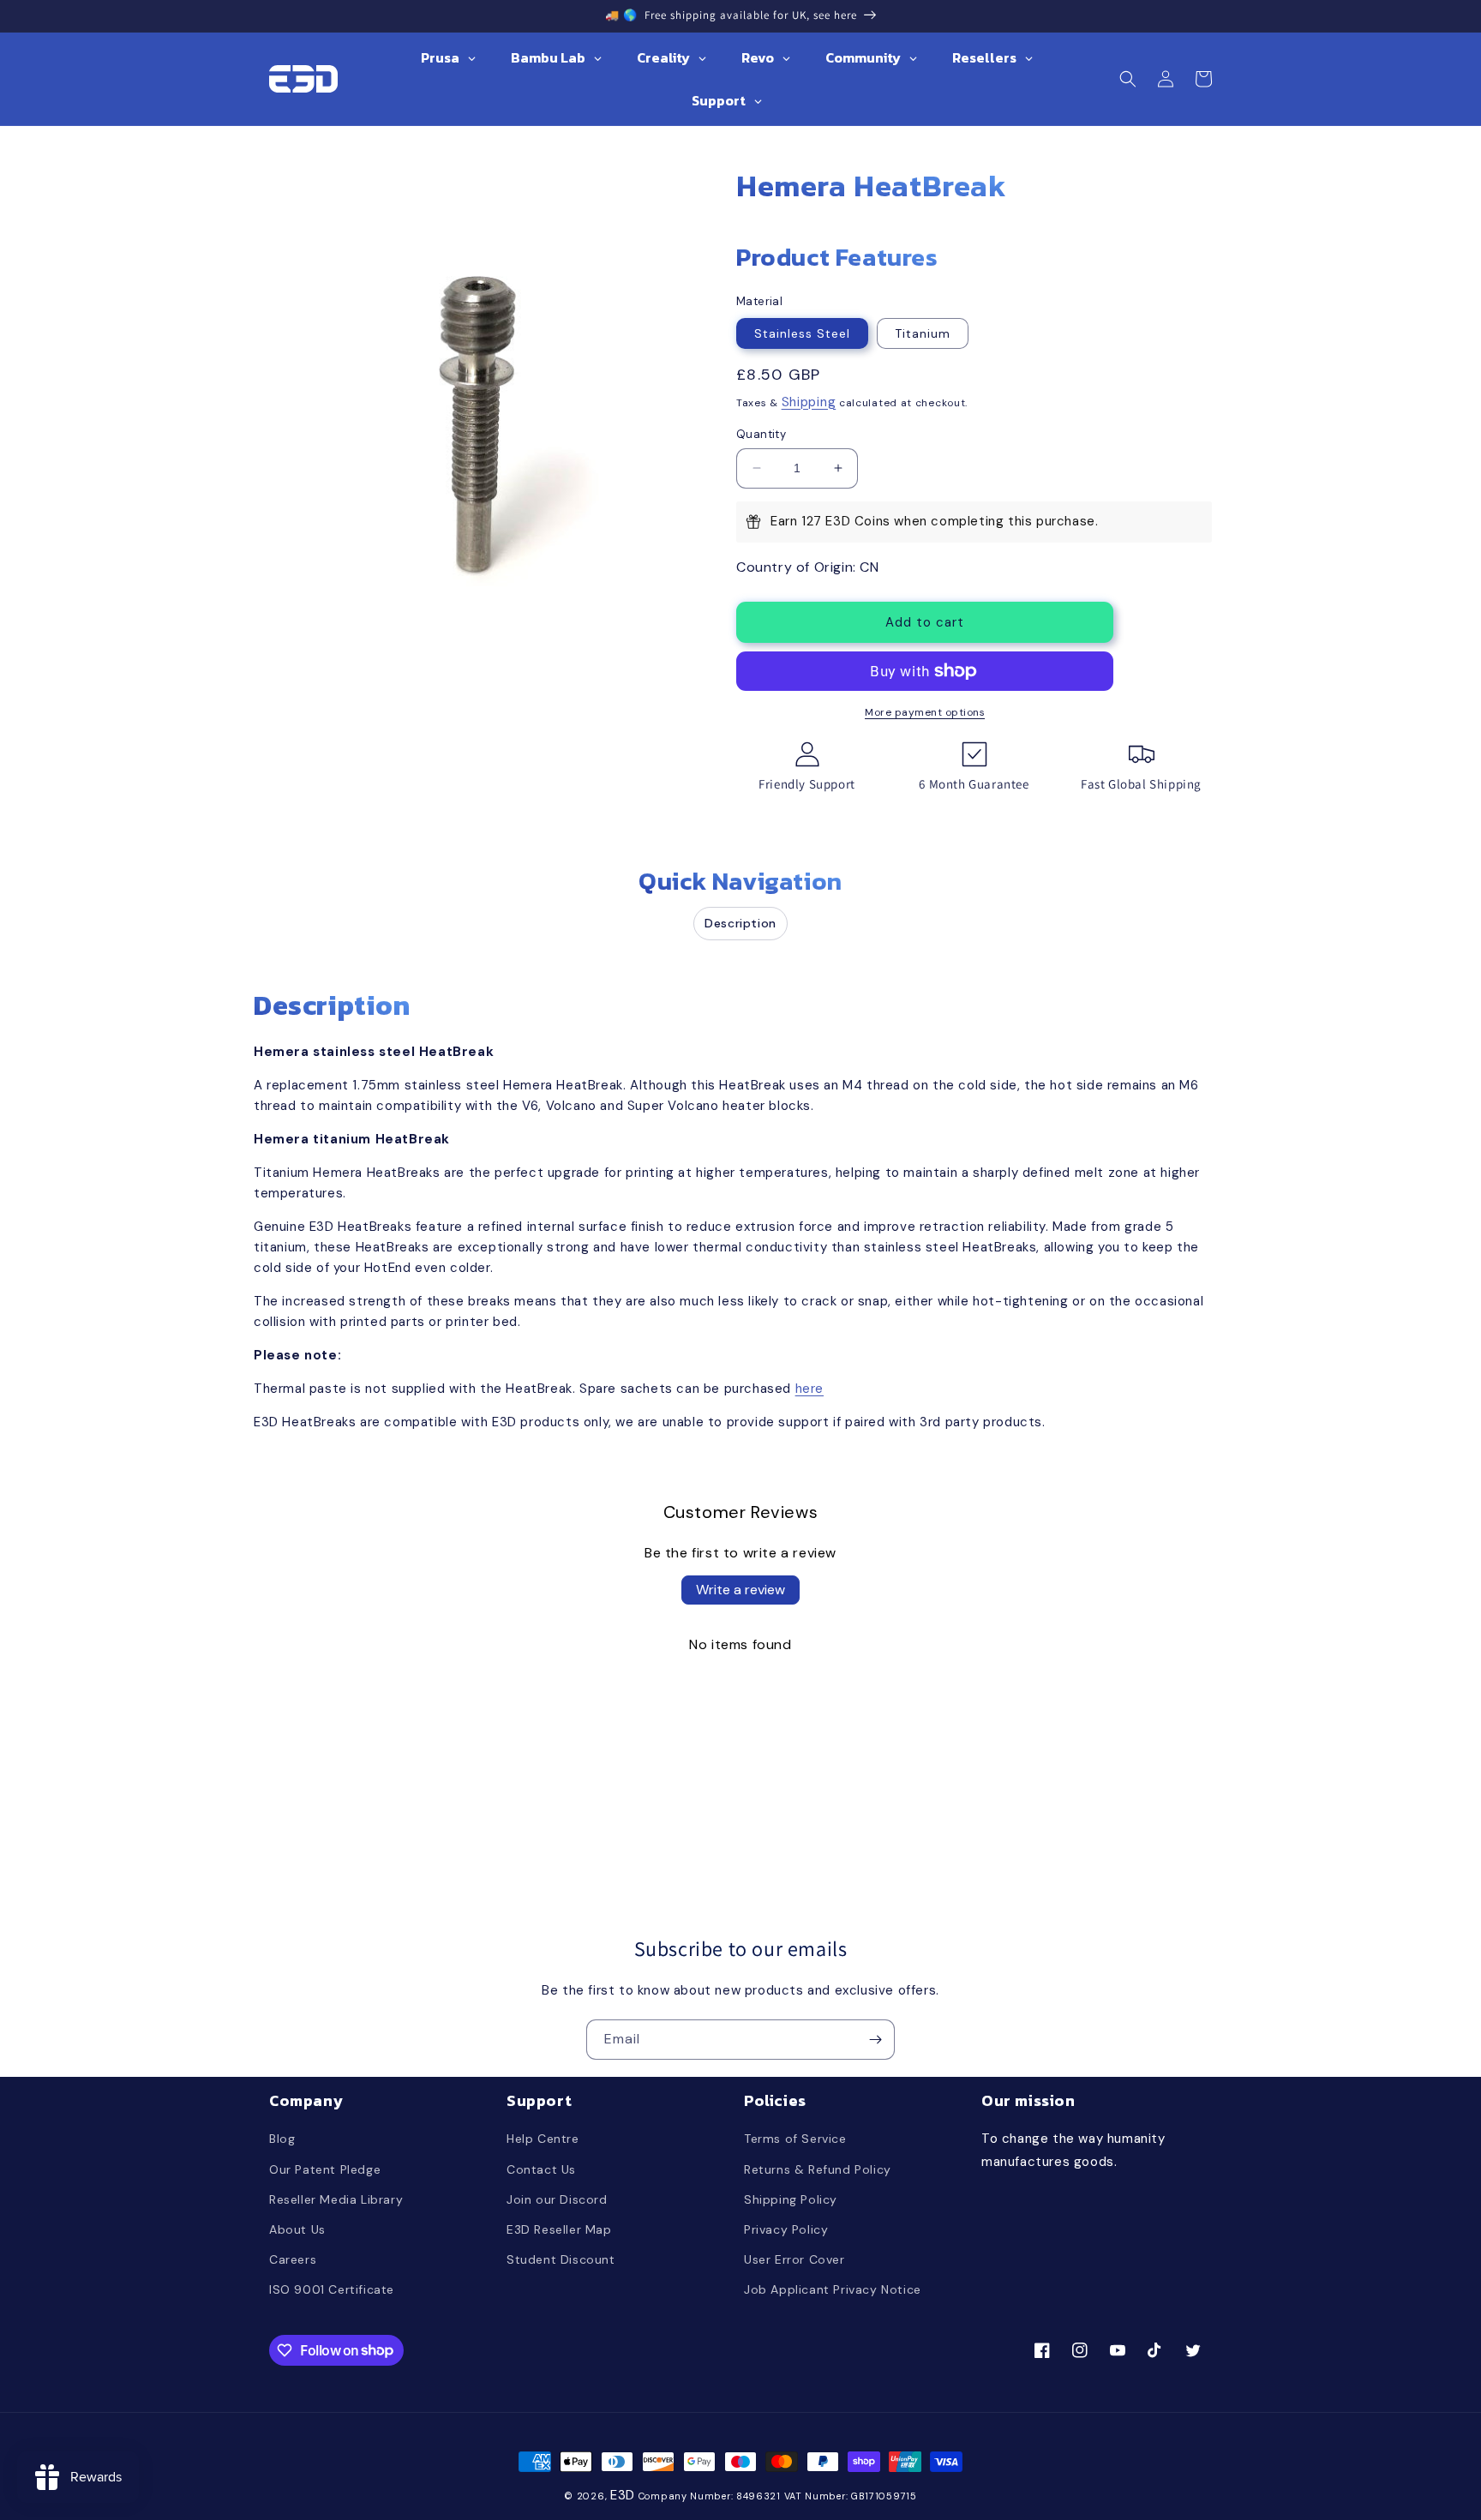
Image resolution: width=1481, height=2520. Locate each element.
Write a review (740, 1590)
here (809, 1389)
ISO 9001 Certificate (332, 2289)
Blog (282, 2139)
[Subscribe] (875, 2040)
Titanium (923, 333)
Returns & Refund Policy (818, 2169)
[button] (1128, 79)
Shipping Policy (791, 2199)
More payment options (925, 712)
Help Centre (543, 2139)
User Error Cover (794, 2259)
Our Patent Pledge (325, 2169)
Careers (293, 2259)
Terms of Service (795, 2139)
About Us (297, 2229)
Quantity (761, 434)
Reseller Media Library (336, 2199)
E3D (623, 2495)
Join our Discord (557, 2199)
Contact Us (541, 2169)
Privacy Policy (786, 2229)
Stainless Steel (802, 333)
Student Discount (561, 2259)
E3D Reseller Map (559, 2229)
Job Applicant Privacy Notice (833, 2289)
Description (740, 923)
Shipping (809, 402)
